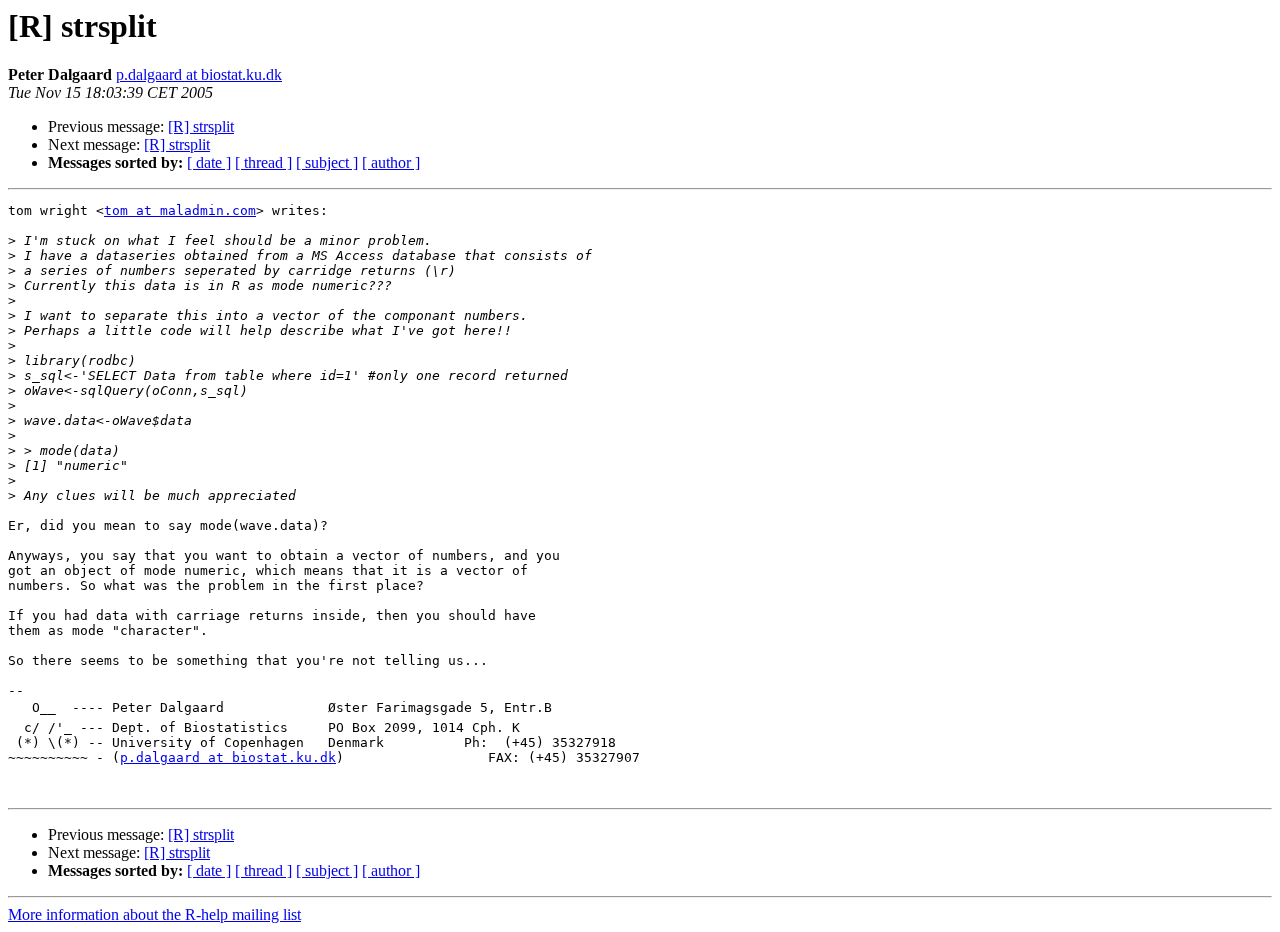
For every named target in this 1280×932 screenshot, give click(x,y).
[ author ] (391, 162)
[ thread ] (263, 162)
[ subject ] (327, 162)
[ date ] (209, 162)
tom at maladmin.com (180, 210)
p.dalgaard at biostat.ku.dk (199, 74)
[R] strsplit (201, 126)
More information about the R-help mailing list (154, 914)
